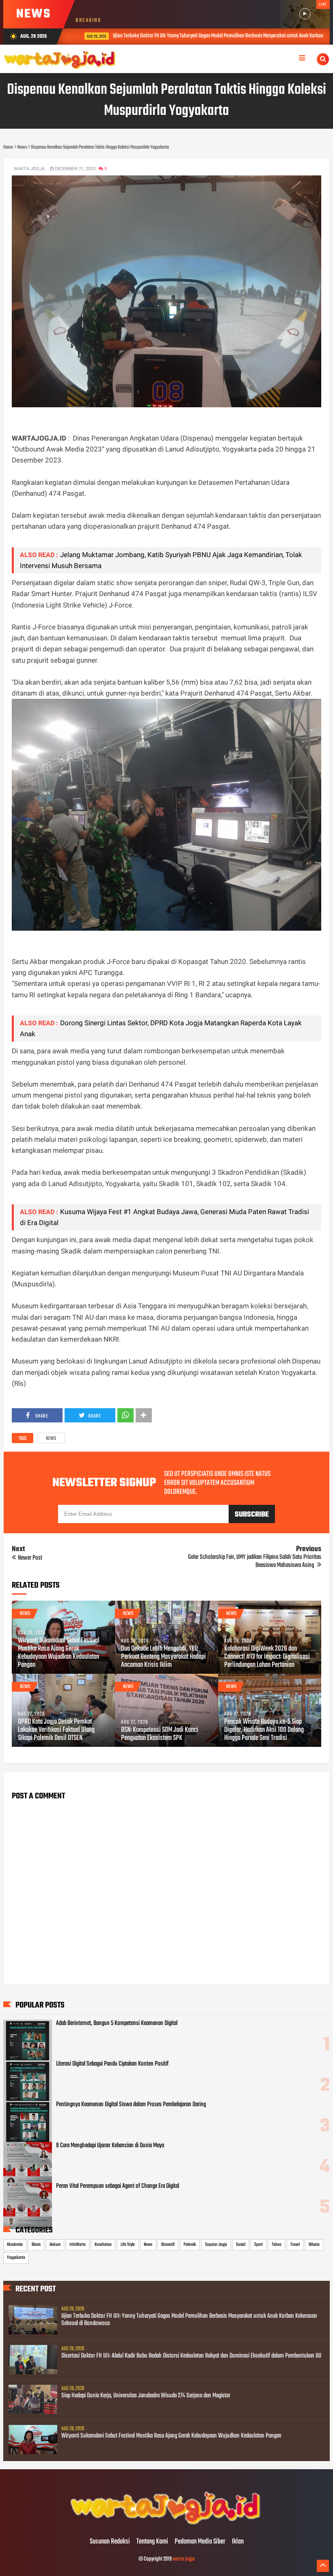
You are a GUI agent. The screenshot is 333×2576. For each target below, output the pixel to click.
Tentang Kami (152, 2542)
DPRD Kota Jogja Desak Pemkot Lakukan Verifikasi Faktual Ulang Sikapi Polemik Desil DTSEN (56, 1730)
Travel (295, 2245)
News (51, 1439)
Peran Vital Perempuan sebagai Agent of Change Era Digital (118, 2186)
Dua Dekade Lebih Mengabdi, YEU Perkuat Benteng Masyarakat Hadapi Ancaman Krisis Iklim (163, 1657)
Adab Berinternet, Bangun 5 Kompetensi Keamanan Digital (117, 2023)
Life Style (128, 2245)
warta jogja (184, 2559)
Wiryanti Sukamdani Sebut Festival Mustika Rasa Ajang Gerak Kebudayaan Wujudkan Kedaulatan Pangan (59, 1653)
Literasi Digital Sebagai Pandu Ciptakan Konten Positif (112, 2064)
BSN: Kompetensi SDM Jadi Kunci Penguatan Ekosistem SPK (160, 1734)
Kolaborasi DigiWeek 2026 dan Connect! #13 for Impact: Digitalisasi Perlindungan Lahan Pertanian (267, 1657)
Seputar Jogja (216, 2245)
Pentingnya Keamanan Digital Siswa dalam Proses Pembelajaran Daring (131, 2105)
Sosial (241, 2245)
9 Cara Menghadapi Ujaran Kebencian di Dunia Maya (110, 2146)
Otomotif (168, 2245)
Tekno (277, 2245)
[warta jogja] (166, 2525)
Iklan (238, 2542)
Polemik (190, 2245)
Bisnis (36, 2245)
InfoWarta (78, 2245)
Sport (258, 2245)
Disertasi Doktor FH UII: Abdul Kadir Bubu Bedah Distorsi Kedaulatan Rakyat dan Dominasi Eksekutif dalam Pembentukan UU (191, 2356)
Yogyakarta (16, 2258)
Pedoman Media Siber (200, 2542)
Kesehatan (103, 2245)
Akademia (15, 2245)
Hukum (55, 2245)
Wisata (314, 2245)
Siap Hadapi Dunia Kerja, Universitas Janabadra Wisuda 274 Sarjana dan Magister (146, 2396)
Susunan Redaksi (110, 2542)
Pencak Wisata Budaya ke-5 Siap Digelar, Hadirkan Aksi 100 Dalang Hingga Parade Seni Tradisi (264, 1730)
